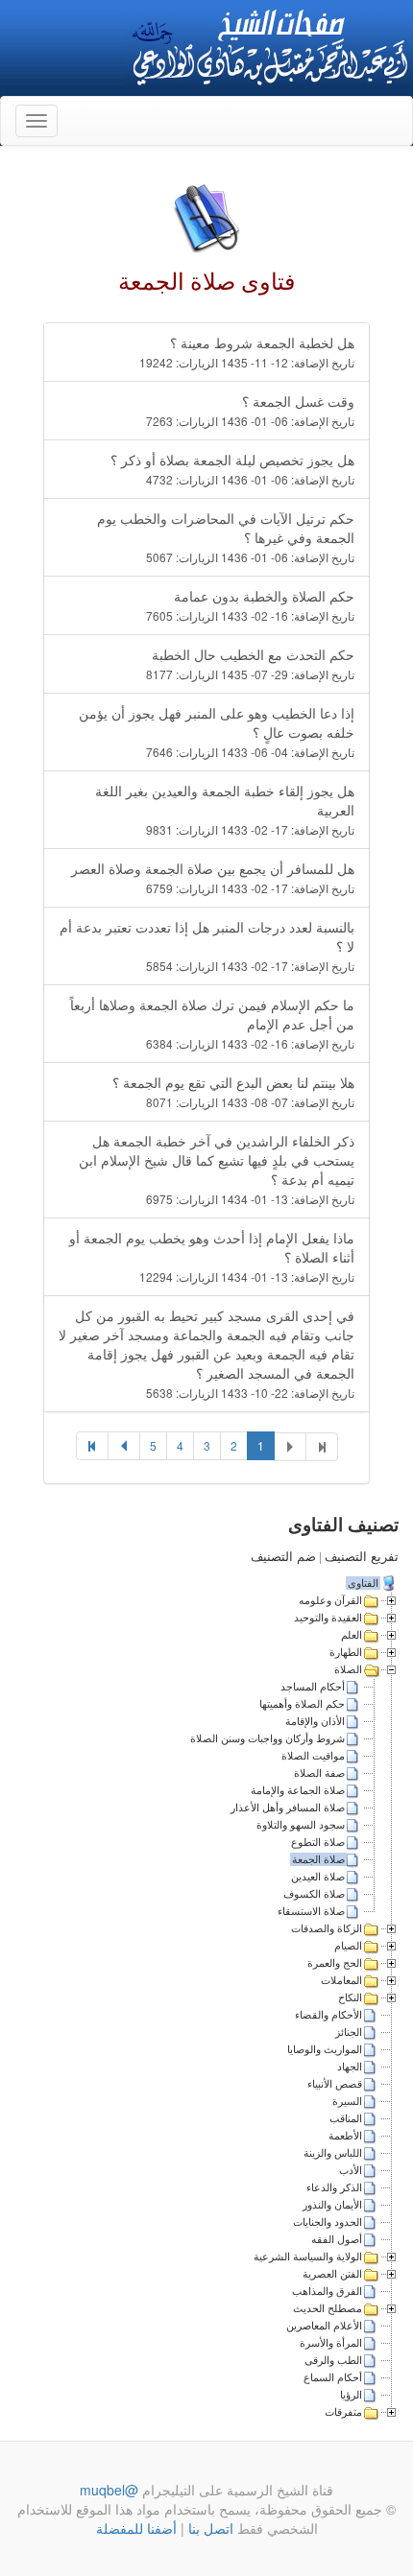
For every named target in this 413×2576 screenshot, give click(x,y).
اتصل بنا (209, 2528)
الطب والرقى (333, 2360)
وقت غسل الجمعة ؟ (250, 410)
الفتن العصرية (332, 2274)
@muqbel (109, 2490)
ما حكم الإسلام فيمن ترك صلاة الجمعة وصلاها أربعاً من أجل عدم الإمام (212, 1023)
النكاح (350, 1997)
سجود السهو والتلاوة (301, 1825)
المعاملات (341, 1980)
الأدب (351, 2170)
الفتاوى (363, 1583)
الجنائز (349, 2032)
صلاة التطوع (318, 1842)
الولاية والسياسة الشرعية (308, 2257)
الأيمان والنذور (332, 2205)
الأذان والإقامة (315, 1721)
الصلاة (348, 1669)
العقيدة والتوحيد (328, 1618)
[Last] (92, 1446)
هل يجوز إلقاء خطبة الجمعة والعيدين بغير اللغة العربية (225, 809)
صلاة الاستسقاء (311, 1911)
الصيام (348, 1946)
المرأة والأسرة (331, 2343)
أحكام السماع (333, 2377)
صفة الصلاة (319, 1773)
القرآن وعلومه (330, 1600)
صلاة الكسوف (314, 1894)
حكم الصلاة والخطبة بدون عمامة (250, 605)
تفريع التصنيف (362, 1557)
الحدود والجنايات (328, 2222)
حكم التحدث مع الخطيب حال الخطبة (250, 663)
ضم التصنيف (283, 1557)
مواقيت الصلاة (313, 1756)
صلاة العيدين (318, 1877)
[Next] (124, 1446)
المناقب (346, 2118)
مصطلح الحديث (328, 2308)
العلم (352, 1635)
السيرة (347, 2101)
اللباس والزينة (333, 2153)
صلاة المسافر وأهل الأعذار (288, 1808)
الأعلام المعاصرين (324, 2326)
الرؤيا (351, 2395)
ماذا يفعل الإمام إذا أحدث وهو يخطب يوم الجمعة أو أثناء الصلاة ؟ (212, 1256)
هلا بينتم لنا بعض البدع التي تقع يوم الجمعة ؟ (233, 1091)
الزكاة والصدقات (327, 1928)
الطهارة (346, 1652)
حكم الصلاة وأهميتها (302, 1704)
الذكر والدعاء (334, 2187)
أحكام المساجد (313, 1687)
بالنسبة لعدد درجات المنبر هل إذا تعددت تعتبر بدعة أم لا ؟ (207, 945)
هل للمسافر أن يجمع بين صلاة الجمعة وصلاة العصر (213, 877)
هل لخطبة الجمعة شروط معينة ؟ (247, 352)
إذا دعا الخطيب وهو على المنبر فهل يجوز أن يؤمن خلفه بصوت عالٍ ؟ (217, 732)
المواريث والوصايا (325, 2049)
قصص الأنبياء (335, 2084)
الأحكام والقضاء (328, 2015)
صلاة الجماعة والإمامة (298, 1790)
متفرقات (343, 2412)
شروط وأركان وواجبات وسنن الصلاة (267, 1738)
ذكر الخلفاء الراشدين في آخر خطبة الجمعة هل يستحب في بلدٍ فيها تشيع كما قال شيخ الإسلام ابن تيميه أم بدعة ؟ (217, 1169)
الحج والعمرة (335, 1963)
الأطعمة (345, 2136)
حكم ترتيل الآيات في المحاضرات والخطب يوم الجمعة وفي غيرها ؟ (226, 537)
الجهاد (350, 2067)
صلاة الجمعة (318, 1859)
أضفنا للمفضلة (136, 2528)
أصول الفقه (337, 2239)
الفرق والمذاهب (327, 2291)
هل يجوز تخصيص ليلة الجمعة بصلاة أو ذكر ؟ (232, 469)
